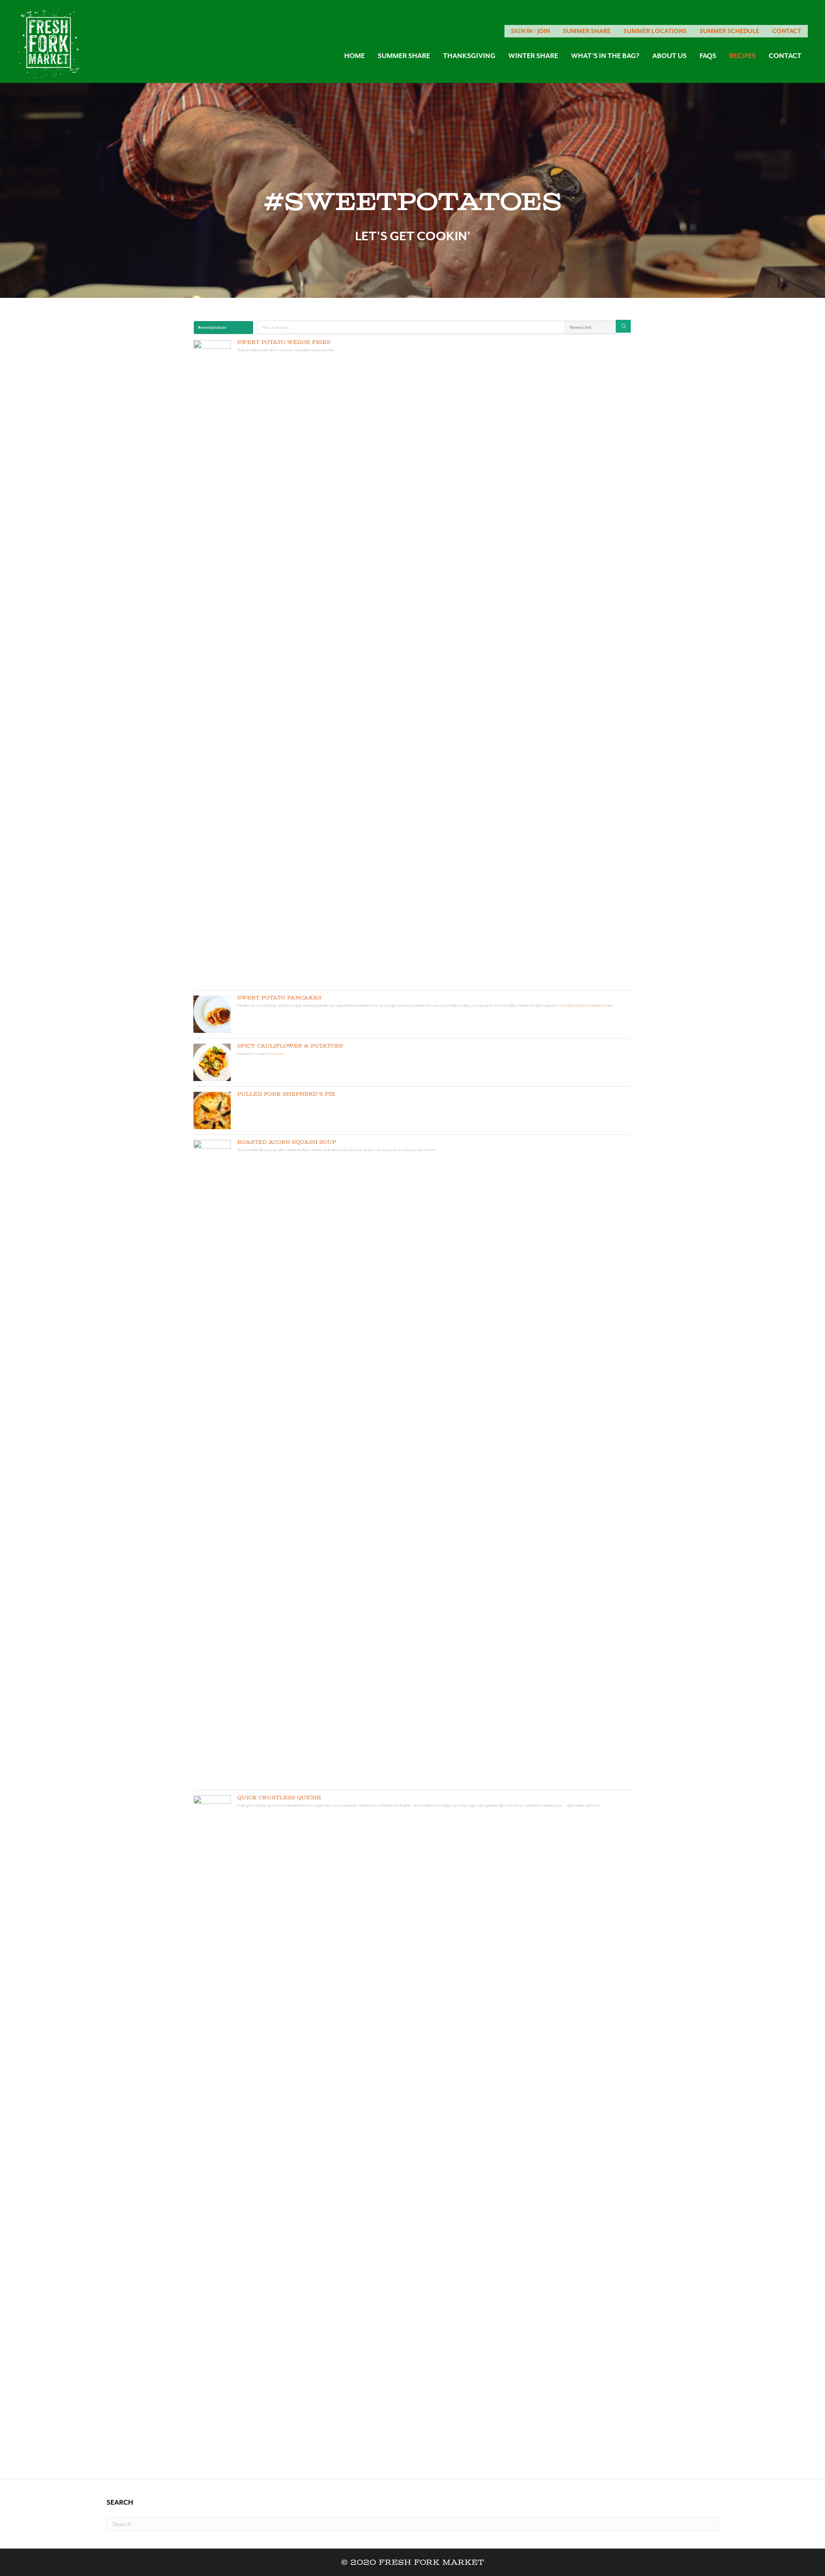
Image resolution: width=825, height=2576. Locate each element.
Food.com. (277, 1054)
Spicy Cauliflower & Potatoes (290, 1046)
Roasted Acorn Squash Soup (287, 1142)
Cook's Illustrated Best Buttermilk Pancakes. (586, 1005)
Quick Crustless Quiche (279, 1798)
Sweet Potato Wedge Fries (284, 342)
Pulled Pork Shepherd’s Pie (286, 1094)
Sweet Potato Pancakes (279, 998)
